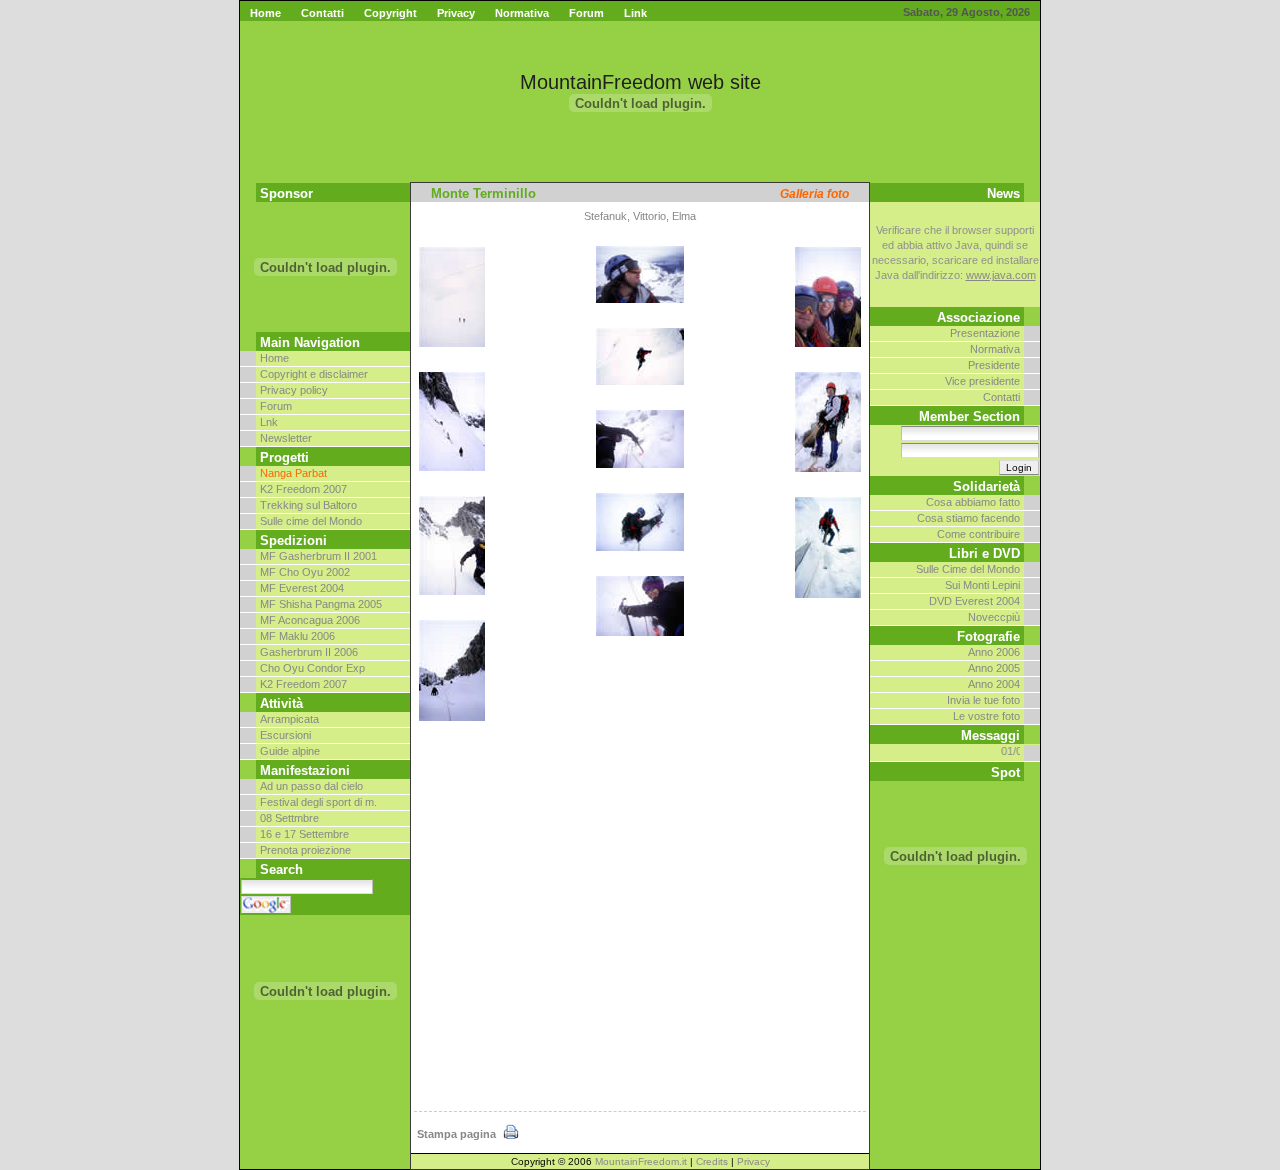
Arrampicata (289, 719)
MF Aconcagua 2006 (310, 620)
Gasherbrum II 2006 (309, 652)
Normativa (522, 13)
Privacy (456, 13)
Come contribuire (978, 534)
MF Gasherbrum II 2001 (318, 556)
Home (265, 13)
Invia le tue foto (983, 700)
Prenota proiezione (305, 850)
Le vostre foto (986, 716)
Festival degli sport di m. (318, 802)
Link (635, 13)
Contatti (322, 13)
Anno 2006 (994, 652)
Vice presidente (982, 381)
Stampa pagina (458, 1134)
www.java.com (1001, 275)
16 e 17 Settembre (304, 834)
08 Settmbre (289, 818)
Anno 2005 (994, 668)
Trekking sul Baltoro (308, 505)
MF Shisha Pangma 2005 (321, 604)
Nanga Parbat (293, 473)
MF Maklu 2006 (297, 636)
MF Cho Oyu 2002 (305, 572)
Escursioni (285, 735)
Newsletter (286, 438)
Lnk (269, 422)
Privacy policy (294, 390)
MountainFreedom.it (641, 1161)
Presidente (994, 365)
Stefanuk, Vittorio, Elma (640, 216)
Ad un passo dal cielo (311, 786)
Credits (712, 1161)
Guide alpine (290, 751)
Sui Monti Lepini (982, 585)
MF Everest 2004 (302, 588)
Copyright (390, 13)
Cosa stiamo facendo (968, 518)
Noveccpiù (994, 617)
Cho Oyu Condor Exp (312, 668)
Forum (586, 13)
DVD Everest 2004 (974, 601)
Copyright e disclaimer (314, 374)
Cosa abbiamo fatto (973, 502)
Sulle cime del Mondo (311, 521)
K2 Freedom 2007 (303, 489)
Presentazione (985, 333)
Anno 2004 (994, 684)
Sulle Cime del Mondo (968, 569)
